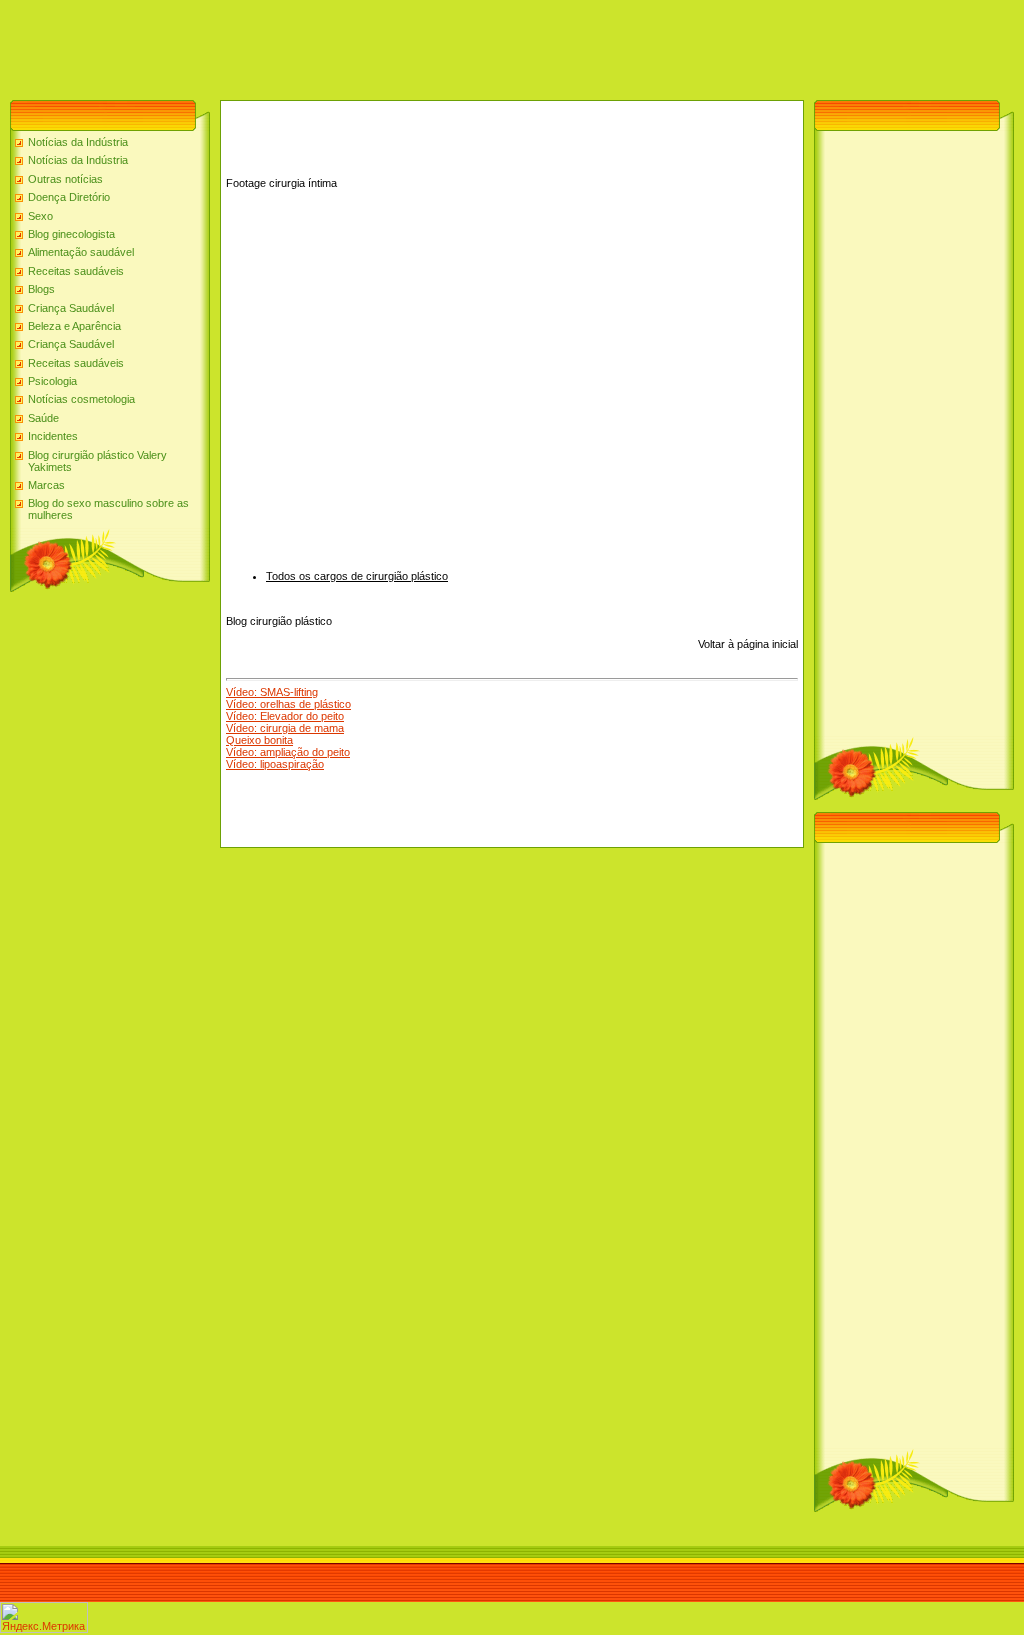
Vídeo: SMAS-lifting (272, 692)
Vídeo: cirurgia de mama (285, 728)
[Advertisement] (364, 45)
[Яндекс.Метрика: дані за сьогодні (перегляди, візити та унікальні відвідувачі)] (44, 1617)
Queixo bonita (259, 740)
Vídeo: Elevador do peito (285, 716)
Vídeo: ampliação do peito (288, 752)
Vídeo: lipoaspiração (275, 764)
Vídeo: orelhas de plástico (288, 704)
